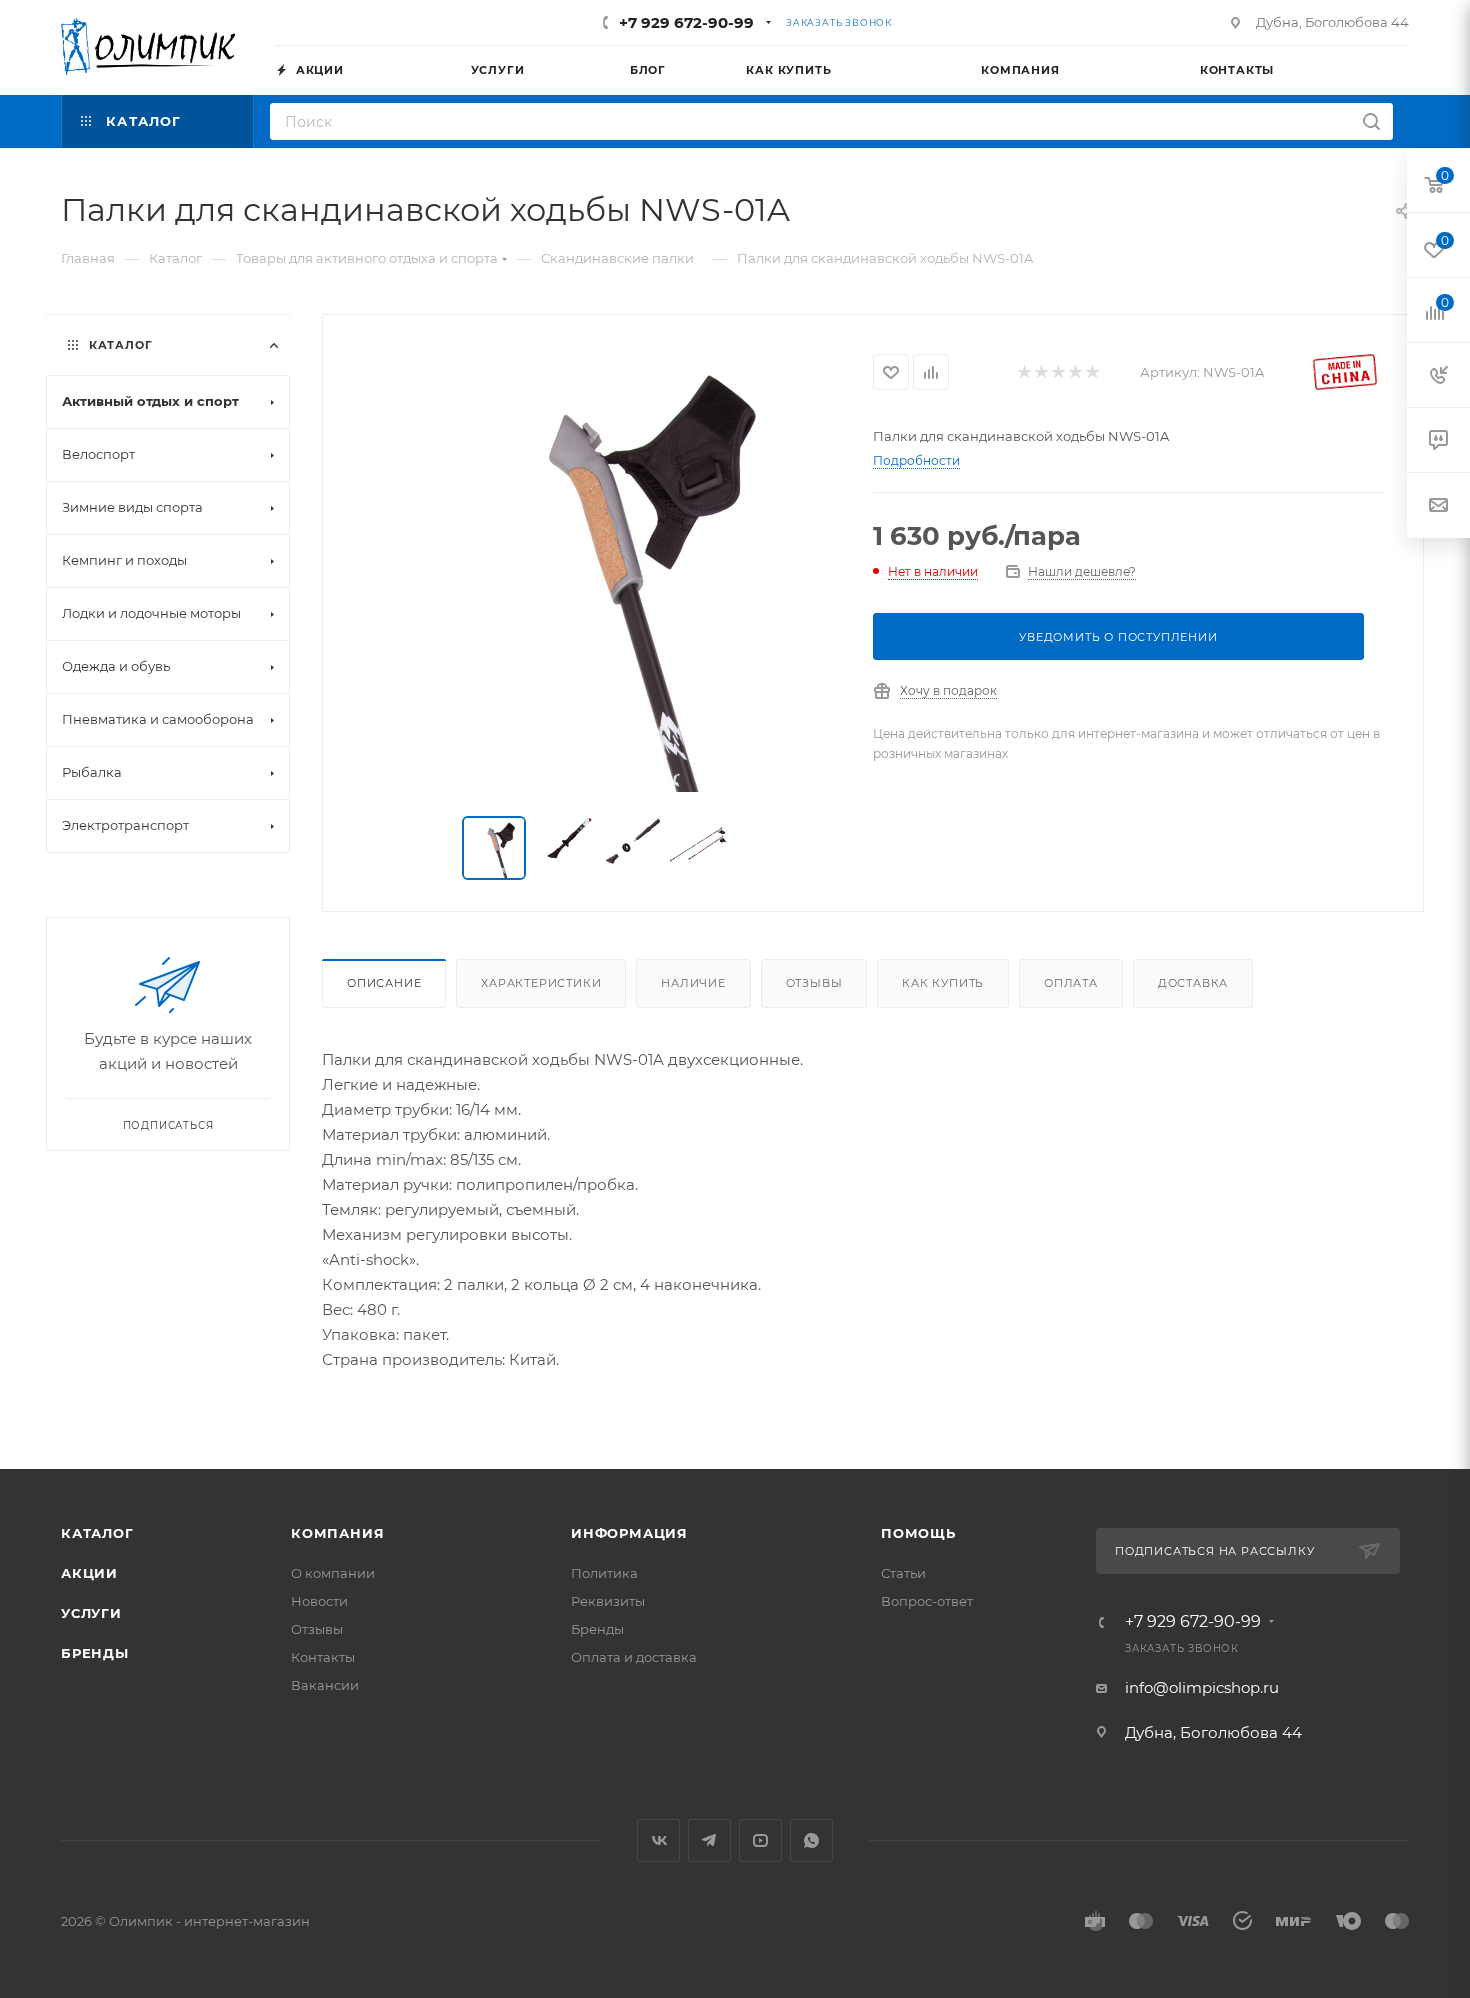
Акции (89, 1573)
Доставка (1193, 983)
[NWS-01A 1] (598, 567)
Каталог (97, 1533)
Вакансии (325, 1685)
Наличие (693, 983)
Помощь (918, 1533)
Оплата (1071, 983)
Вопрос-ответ (927, 1601)
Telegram (709, 1840)
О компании (333, 1573)
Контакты (323, 1657)
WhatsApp (811, 1840)
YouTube (760, 1840)
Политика (604, 1573)
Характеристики (541, 983)
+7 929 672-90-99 (686, 22)
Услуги (91, 1613)
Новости (319, 1601)
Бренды (95, 1653)
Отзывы (814, 983)
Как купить (943, 983)
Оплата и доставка (634, 1657)
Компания (337, 1533)
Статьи (903, 1573)
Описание (384, 983)
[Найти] (1371, 121)
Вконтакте (658, 1840)
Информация (629, 1533)
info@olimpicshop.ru (1202, 1687)
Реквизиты (608, 1601)
